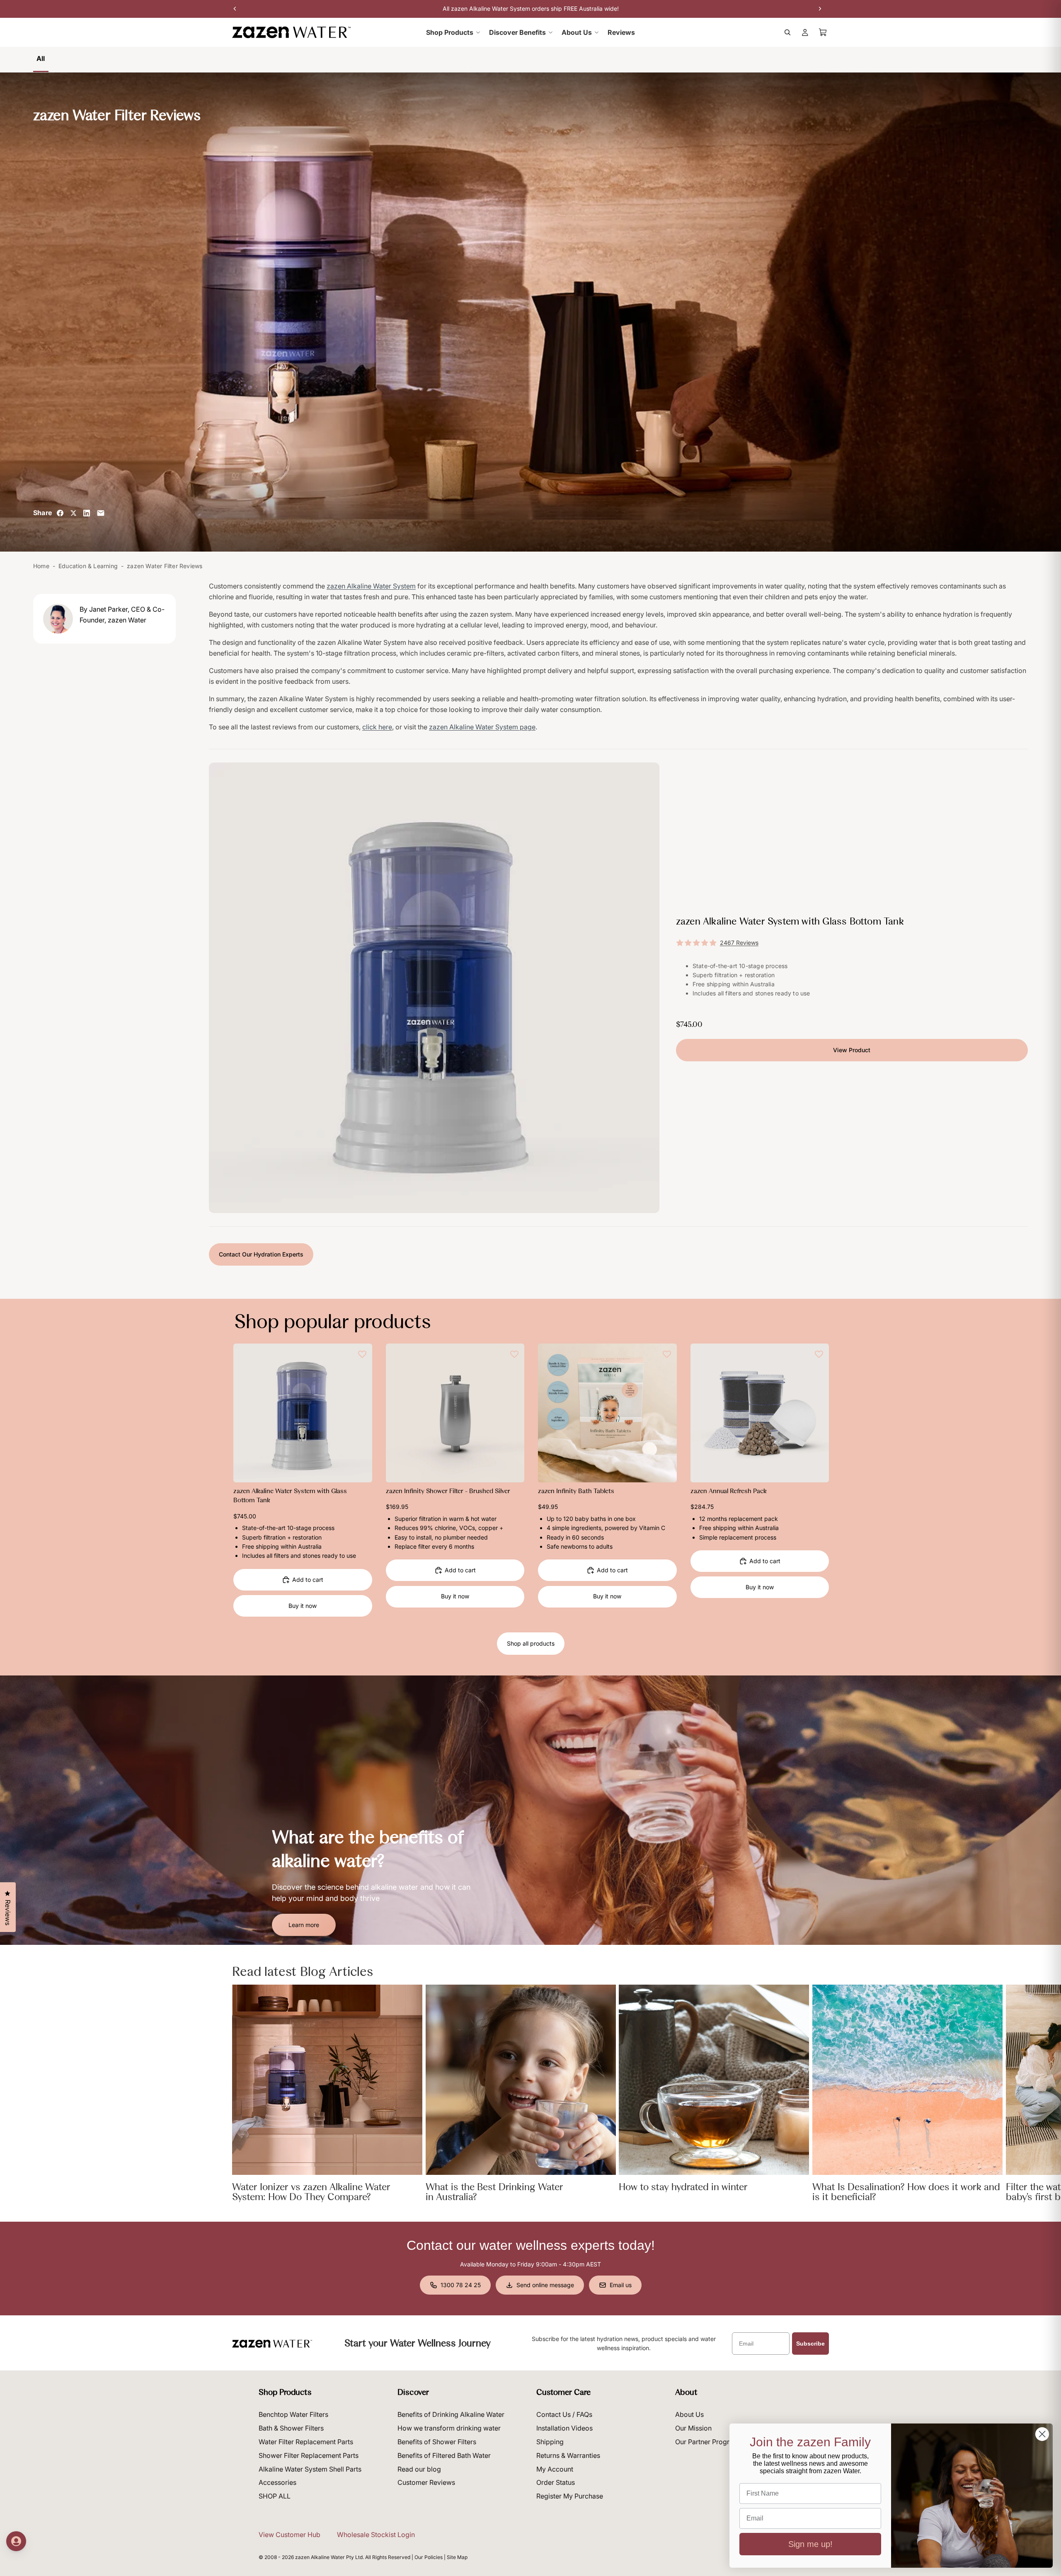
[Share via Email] (101, 513)
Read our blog (419, 2469)
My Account (555, 2469)
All (41, 58)
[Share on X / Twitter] (73, 513)
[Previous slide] (246, 1413)
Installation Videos (564, 2428)
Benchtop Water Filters (293, 2414)
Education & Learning (88, 566)
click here (377, 727)
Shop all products (531, 1643)
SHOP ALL (275, 2496)
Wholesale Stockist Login (376, 2535)
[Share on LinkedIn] (87, 513)
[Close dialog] (1042, 2434)
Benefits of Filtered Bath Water (444, 2455)
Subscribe (810, 2344)
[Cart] (823, 32)
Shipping (550, 2442)
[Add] (359, 1470)
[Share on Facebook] (60, 513)
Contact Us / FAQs (564, 2414)
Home (41, 566)
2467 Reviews (739, 943)
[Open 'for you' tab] (16, 2541)
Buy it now (303, 1606)
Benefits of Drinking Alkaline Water (451, 2414)
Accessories (277, 2482)
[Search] (787, 32)
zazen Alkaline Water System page (482, 727)
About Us (689, 2414)
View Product (852, 1050)
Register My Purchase (570, 2496)
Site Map (457, 2557)
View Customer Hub (289, 2535)
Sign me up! (810, 2544)
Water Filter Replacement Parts (306, 2442)
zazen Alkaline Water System (371, 586)
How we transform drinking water (449, 2428)
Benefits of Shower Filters (437, 2442)
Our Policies (429, 2557)
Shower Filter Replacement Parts (309, 2455)
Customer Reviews (426, 2482)
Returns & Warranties (568, 2455)
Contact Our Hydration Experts (261, 1254)
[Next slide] (360, 1413)
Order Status (556, 2482)
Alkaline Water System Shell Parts (310, 2469)
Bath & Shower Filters (291, 2428)
